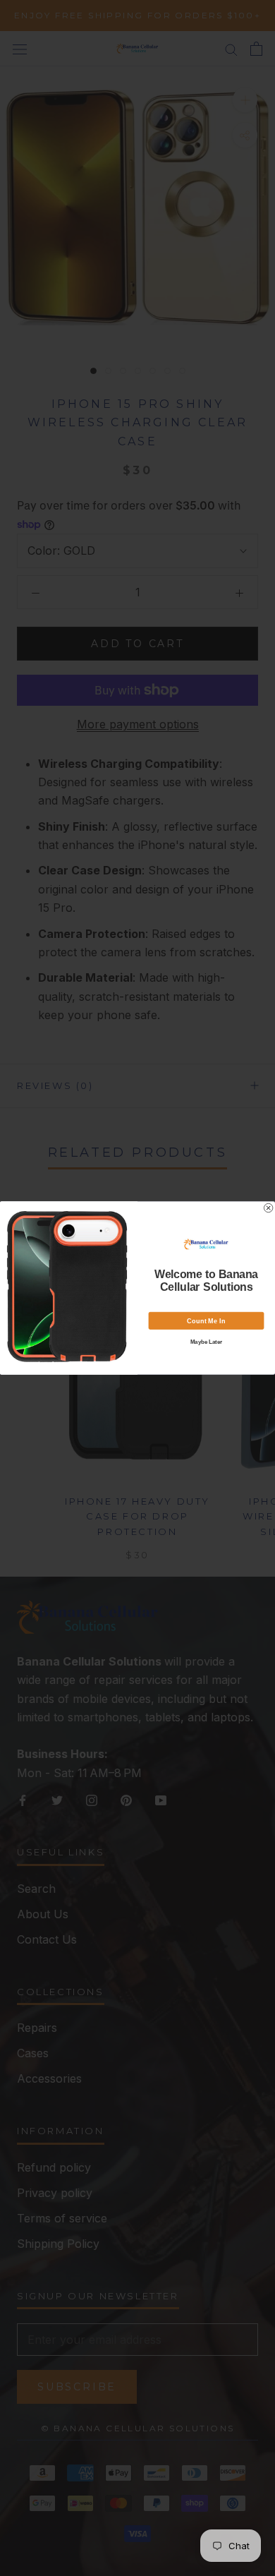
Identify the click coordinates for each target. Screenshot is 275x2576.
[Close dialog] (268, 1208)
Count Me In (206, 1321)
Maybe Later (207, 1342)
